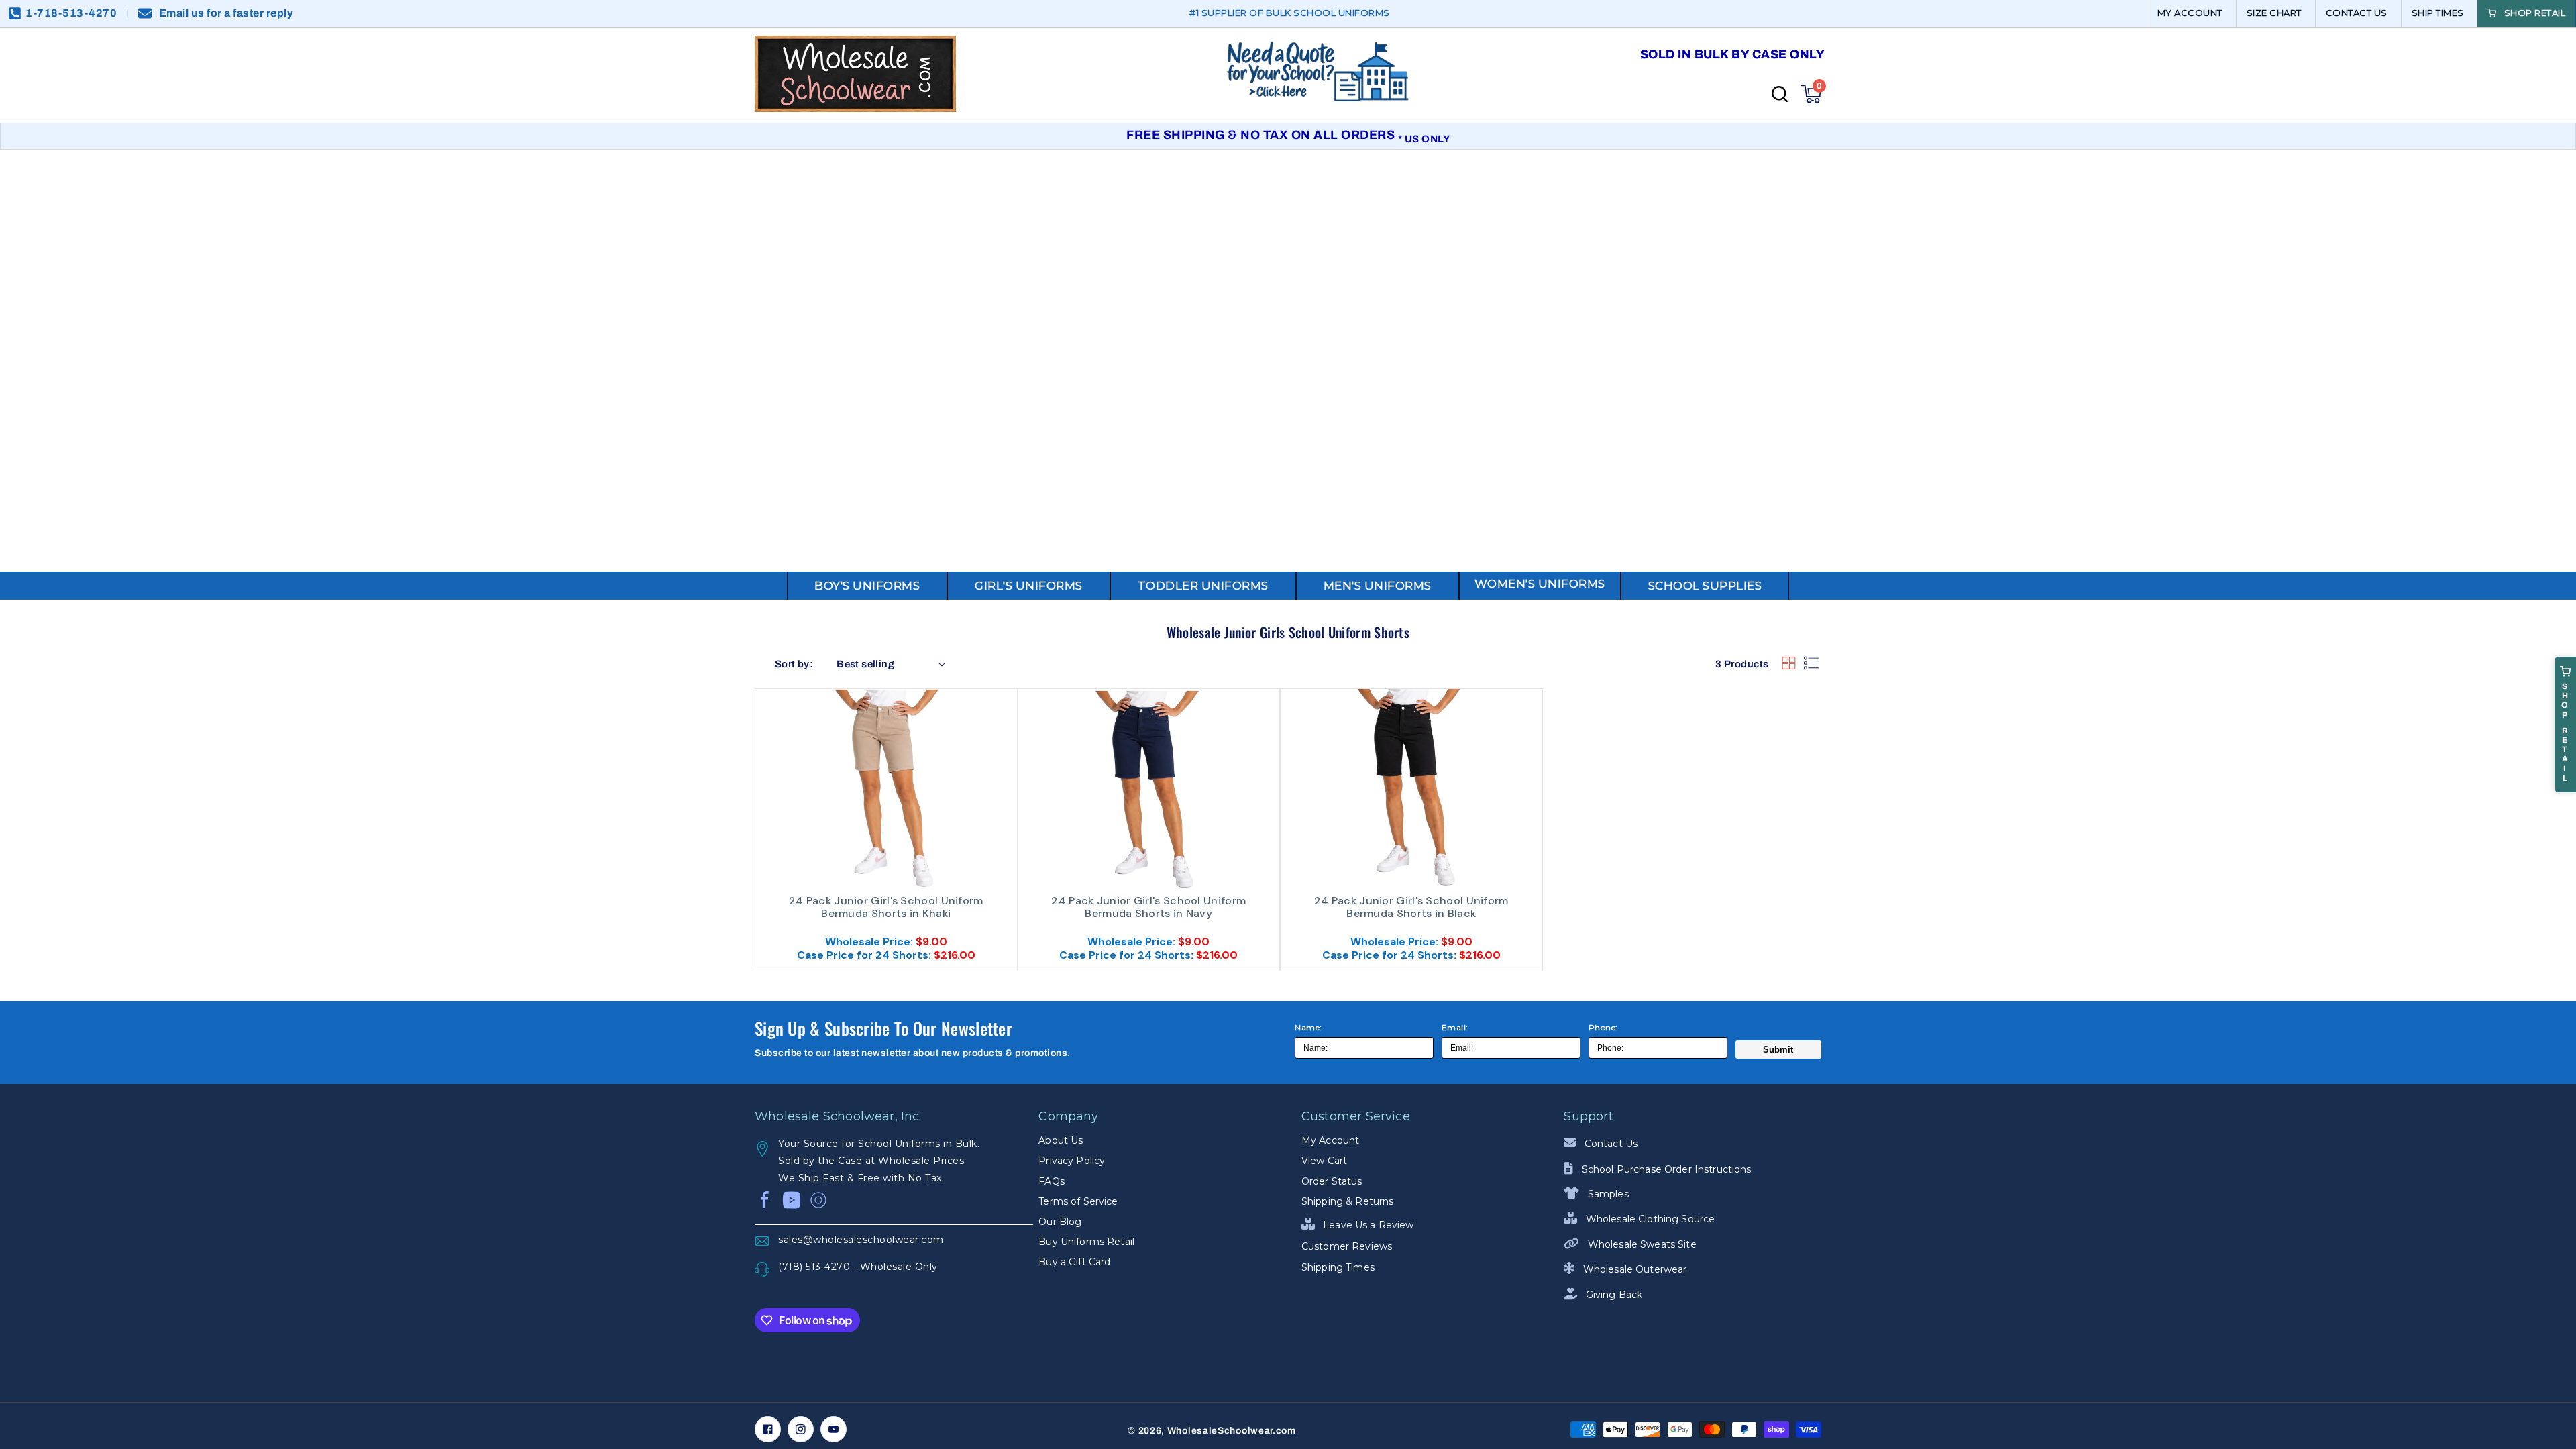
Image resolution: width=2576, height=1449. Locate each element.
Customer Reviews (1347, 1246)
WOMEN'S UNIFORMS (1540, 584)
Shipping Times (1338, 1267)
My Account (1330, 1140)
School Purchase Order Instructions (1665, 1169)
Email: (1455, 1027)
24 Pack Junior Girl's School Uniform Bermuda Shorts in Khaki (886, 907)
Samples (1607, 1194)
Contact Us (1610, 1144)
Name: (1308, 1027)
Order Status (1332, 1181)
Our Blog (1060, 1222)
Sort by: (794, 664)
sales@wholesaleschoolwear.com (861, 1240)
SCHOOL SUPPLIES (1705, 586)
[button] (1811, 94)
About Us (1061, 1140)
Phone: (1603, 1027)
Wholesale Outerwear (1633, 1269)
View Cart (1324, 1161)
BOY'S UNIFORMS (867, 586)
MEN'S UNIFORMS (1378, 586)
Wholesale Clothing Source (1649, 1219)
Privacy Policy (1072, 1161)
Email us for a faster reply (226, 13)
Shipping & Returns (1348, 1201)
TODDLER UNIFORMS (1203, 586)
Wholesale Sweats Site (1641, 1244)
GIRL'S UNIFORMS (1029, 586)
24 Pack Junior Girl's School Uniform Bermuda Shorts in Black (1411, 907)
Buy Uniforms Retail (1086, 1242)
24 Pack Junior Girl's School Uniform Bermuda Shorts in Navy (1148, 907)
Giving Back (1613, 1295)
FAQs (1052, 1181)
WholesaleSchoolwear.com (1232, 1431)
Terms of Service (1078, 1201)
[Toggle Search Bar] (1780, 94)
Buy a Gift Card (1074, 1262)
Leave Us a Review (1367, 1225)
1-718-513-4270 (71, 13)
